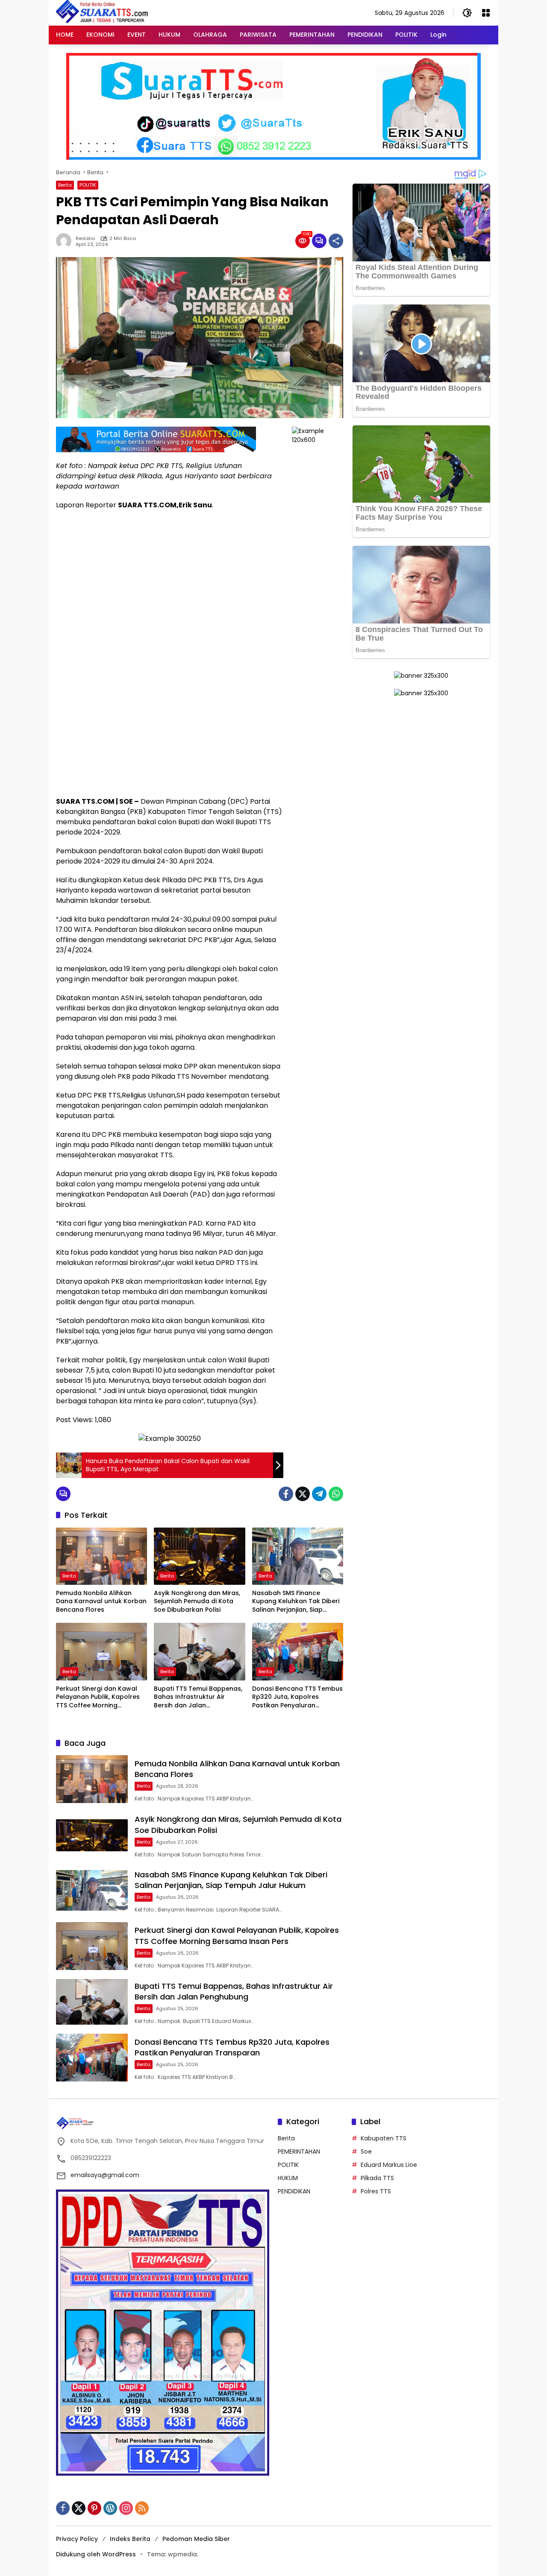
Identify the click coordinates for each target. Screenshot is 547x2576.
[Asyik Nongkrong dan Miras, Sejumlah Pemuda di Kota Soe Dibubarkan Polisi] (199, 1556)
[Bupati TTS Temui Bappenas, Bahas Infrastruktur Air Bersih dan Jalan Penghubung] (199, 1651)
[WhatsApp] (336, 1494)
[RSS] (142, 2508)
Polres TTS (376, 2191)
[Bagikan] (336, 241)
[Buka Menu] (486, 13)
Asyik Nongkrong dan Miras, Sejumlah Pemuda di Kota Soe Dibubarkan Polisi (197, 1601)
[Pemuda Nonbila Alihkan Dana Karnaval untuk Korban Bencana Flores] (101, 1556)
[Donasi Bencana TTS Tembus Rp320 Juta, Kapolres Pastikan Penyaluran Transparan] (298, 1651)
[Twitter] (303, 1494)
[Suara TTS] (102, 12)
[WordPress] (110, 2508)
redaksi (85, 239)
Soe (366, 2152)
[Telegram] (319, 1494)
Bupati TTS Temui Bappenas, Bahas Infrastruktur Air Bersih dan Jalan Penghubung (198, 1697)
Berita (65, 185)
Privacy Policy (77, 2539)
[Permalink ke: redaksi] (66, 241)
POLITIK (88, 185)
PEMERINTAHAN (299, 2152)
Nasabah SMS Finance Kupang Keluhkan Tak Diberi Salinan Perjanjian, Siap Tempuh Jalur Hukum (296, 1602)
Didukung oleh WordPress (96, 2554)
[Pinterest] (94, 2508)
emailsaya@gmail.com (105, 2175)
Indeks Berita (130, 2539)
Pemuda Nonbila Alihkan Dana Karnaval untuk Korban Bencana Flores (101, 1601)
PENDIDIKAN (294, 2191)
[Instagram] (126, 2508)
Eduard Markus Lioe (389, 2165)
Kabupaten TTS (384, 2138)
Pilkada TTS (377, 2178)
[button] (467, 13)
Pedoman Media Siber (196, 2539)
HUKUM (288, 2178)
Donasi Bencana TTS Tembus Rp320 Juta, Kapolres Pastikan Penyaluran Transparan (297, 1697)
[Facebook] (286, 1494)
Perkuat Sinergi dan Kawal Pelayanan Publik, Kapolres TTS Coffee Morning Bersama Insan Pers (98, 1697)
